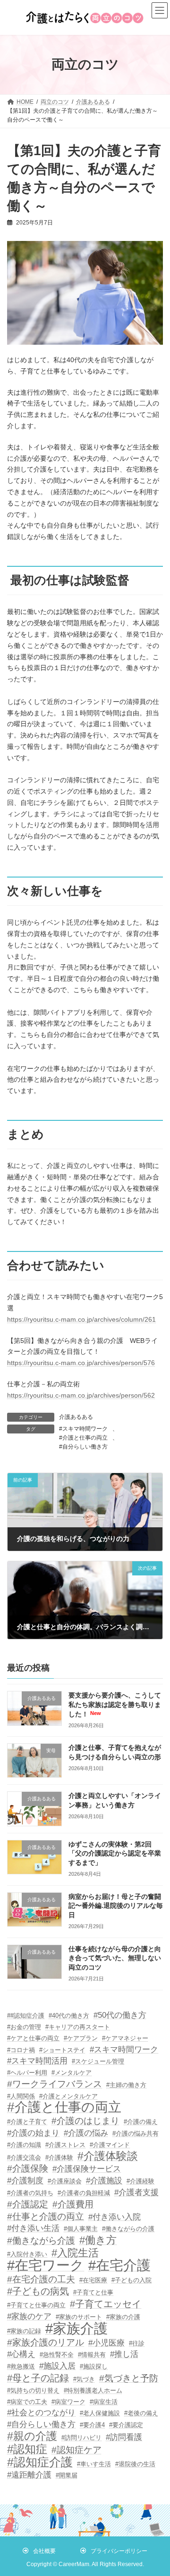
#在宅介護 (119, 2266)
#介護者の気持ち (30, 2193)
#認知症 (27, 2449)
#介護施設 (104, 2181)
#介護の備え (141, 2122)
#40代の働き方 (69, 2016)
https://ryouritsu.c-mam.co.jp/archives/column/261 (81, 1319)
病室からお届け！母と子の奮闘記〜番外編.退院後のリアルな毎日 (116, 1906)
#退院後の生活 (135, 2464)
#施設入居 (57, 2366)
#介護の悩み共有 (136, 2133)
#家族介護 (76, 2328)
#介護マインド (110, 2145)
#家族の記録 (24, 2331)
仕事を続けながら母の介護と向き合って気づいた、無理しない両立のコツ (115, 1958)
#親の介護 (32, 2436)
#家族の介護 (123, 2317)
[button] (39, 2551)
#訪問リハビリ (81, 2438)
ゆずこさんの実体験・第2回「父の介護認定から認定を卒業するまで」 (115, 1853)
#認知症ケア (76, 2450)
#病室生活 (104, 2402)
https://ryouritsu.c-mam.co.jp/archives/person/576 (81, 1363)
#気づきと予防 (129, 2378)
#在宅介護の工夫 (41, 2279)
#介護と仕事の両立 (83, 1438)
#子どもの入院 (132, 2280)
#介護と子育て (27, 2122)
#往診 (137, 2343)
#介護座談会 (65, 2181)
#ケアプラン (81, 2038)
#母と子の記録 (38, 2378)
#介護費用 (73, 2204)
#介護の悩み (86, 2133)
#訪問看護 (124, 2437)
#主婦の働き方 (126, 2085)
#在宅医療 (93, 2280)
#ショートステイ (62, 2050)
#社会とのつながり (41, 2413)
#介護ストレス (65, 2145)
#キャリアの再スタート (78, 2027)
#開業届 (67, 2475)
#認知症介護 (40, 2462)
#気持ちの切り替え (33, 2390)
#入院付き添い (27, 2254)
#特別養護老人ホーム (93, 2390)
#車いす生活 (94, 2464)
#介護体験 (59, 2158)
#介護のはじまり (85, 2121)
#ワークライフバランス (55, 2084)
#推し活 (124, 2354)
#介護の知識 (24, 2145)
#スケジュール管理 (98, 2061)
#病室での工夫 (27, 2402)
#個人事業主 (81, 2229)
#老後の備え (141, 2413)
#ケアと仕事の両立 (33, 2038)
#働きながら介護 (41, 2241)
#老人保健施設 (100, 2413)
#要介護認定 (126, 2425)
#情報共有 (92, 2355)
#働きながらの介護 (128, 2229)
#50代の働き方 (120, 2015)
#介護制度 (25, 2181)
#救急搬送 (21, 2366)
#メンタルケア (72, 2073)
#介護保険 (28, 2168)
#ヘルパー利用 (27, 2073)
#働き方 (98, 2240)
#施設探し (94, 2366)
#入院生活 (75, 2253)
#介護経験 (140, 2181)
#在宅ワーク (46, 2266)
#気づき (84, 2379)
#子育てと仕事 (93, 2292)
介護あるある (76, 1417)
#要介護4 (92, 2425)
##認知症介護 (26, 2016)
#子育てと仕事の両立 (36, 2305)
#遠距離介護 (29, 2475)
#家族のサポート (79, 2317)
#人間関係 (21, 2096)
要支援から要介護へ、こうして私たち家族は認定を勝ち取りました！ (115, 1704)
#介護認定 (28, 2204)
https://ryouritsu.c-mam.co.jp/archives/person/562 (81, 1395)
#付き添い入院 (115, 2217)
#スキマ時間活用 (37, 2061)
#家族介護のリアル (46, 2342)
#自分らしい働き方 (83, 1447)
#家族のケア (29, 2316)
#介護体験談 (108, 2156)
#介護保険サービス (87, 2169)
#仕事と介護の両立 (46, 2216)
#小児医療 (106, 2343)
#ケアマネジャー (125, 2038)
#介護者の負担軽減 (84, 2193)
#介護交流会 (24, 2158)
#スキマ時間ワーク (83, 1429)
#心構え (21, 2354)
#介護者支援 (136, 2192)
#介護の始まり (33, 2133)
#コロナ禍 (21, 2050)
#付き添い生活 (33, 2228)
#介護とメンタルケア (68, 2096)
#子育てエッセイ (106, 2304)
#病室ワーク (68, 2402)
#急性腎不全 (57, 2355)
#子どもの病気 (38, 2291)
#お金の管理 (24, 2027)
